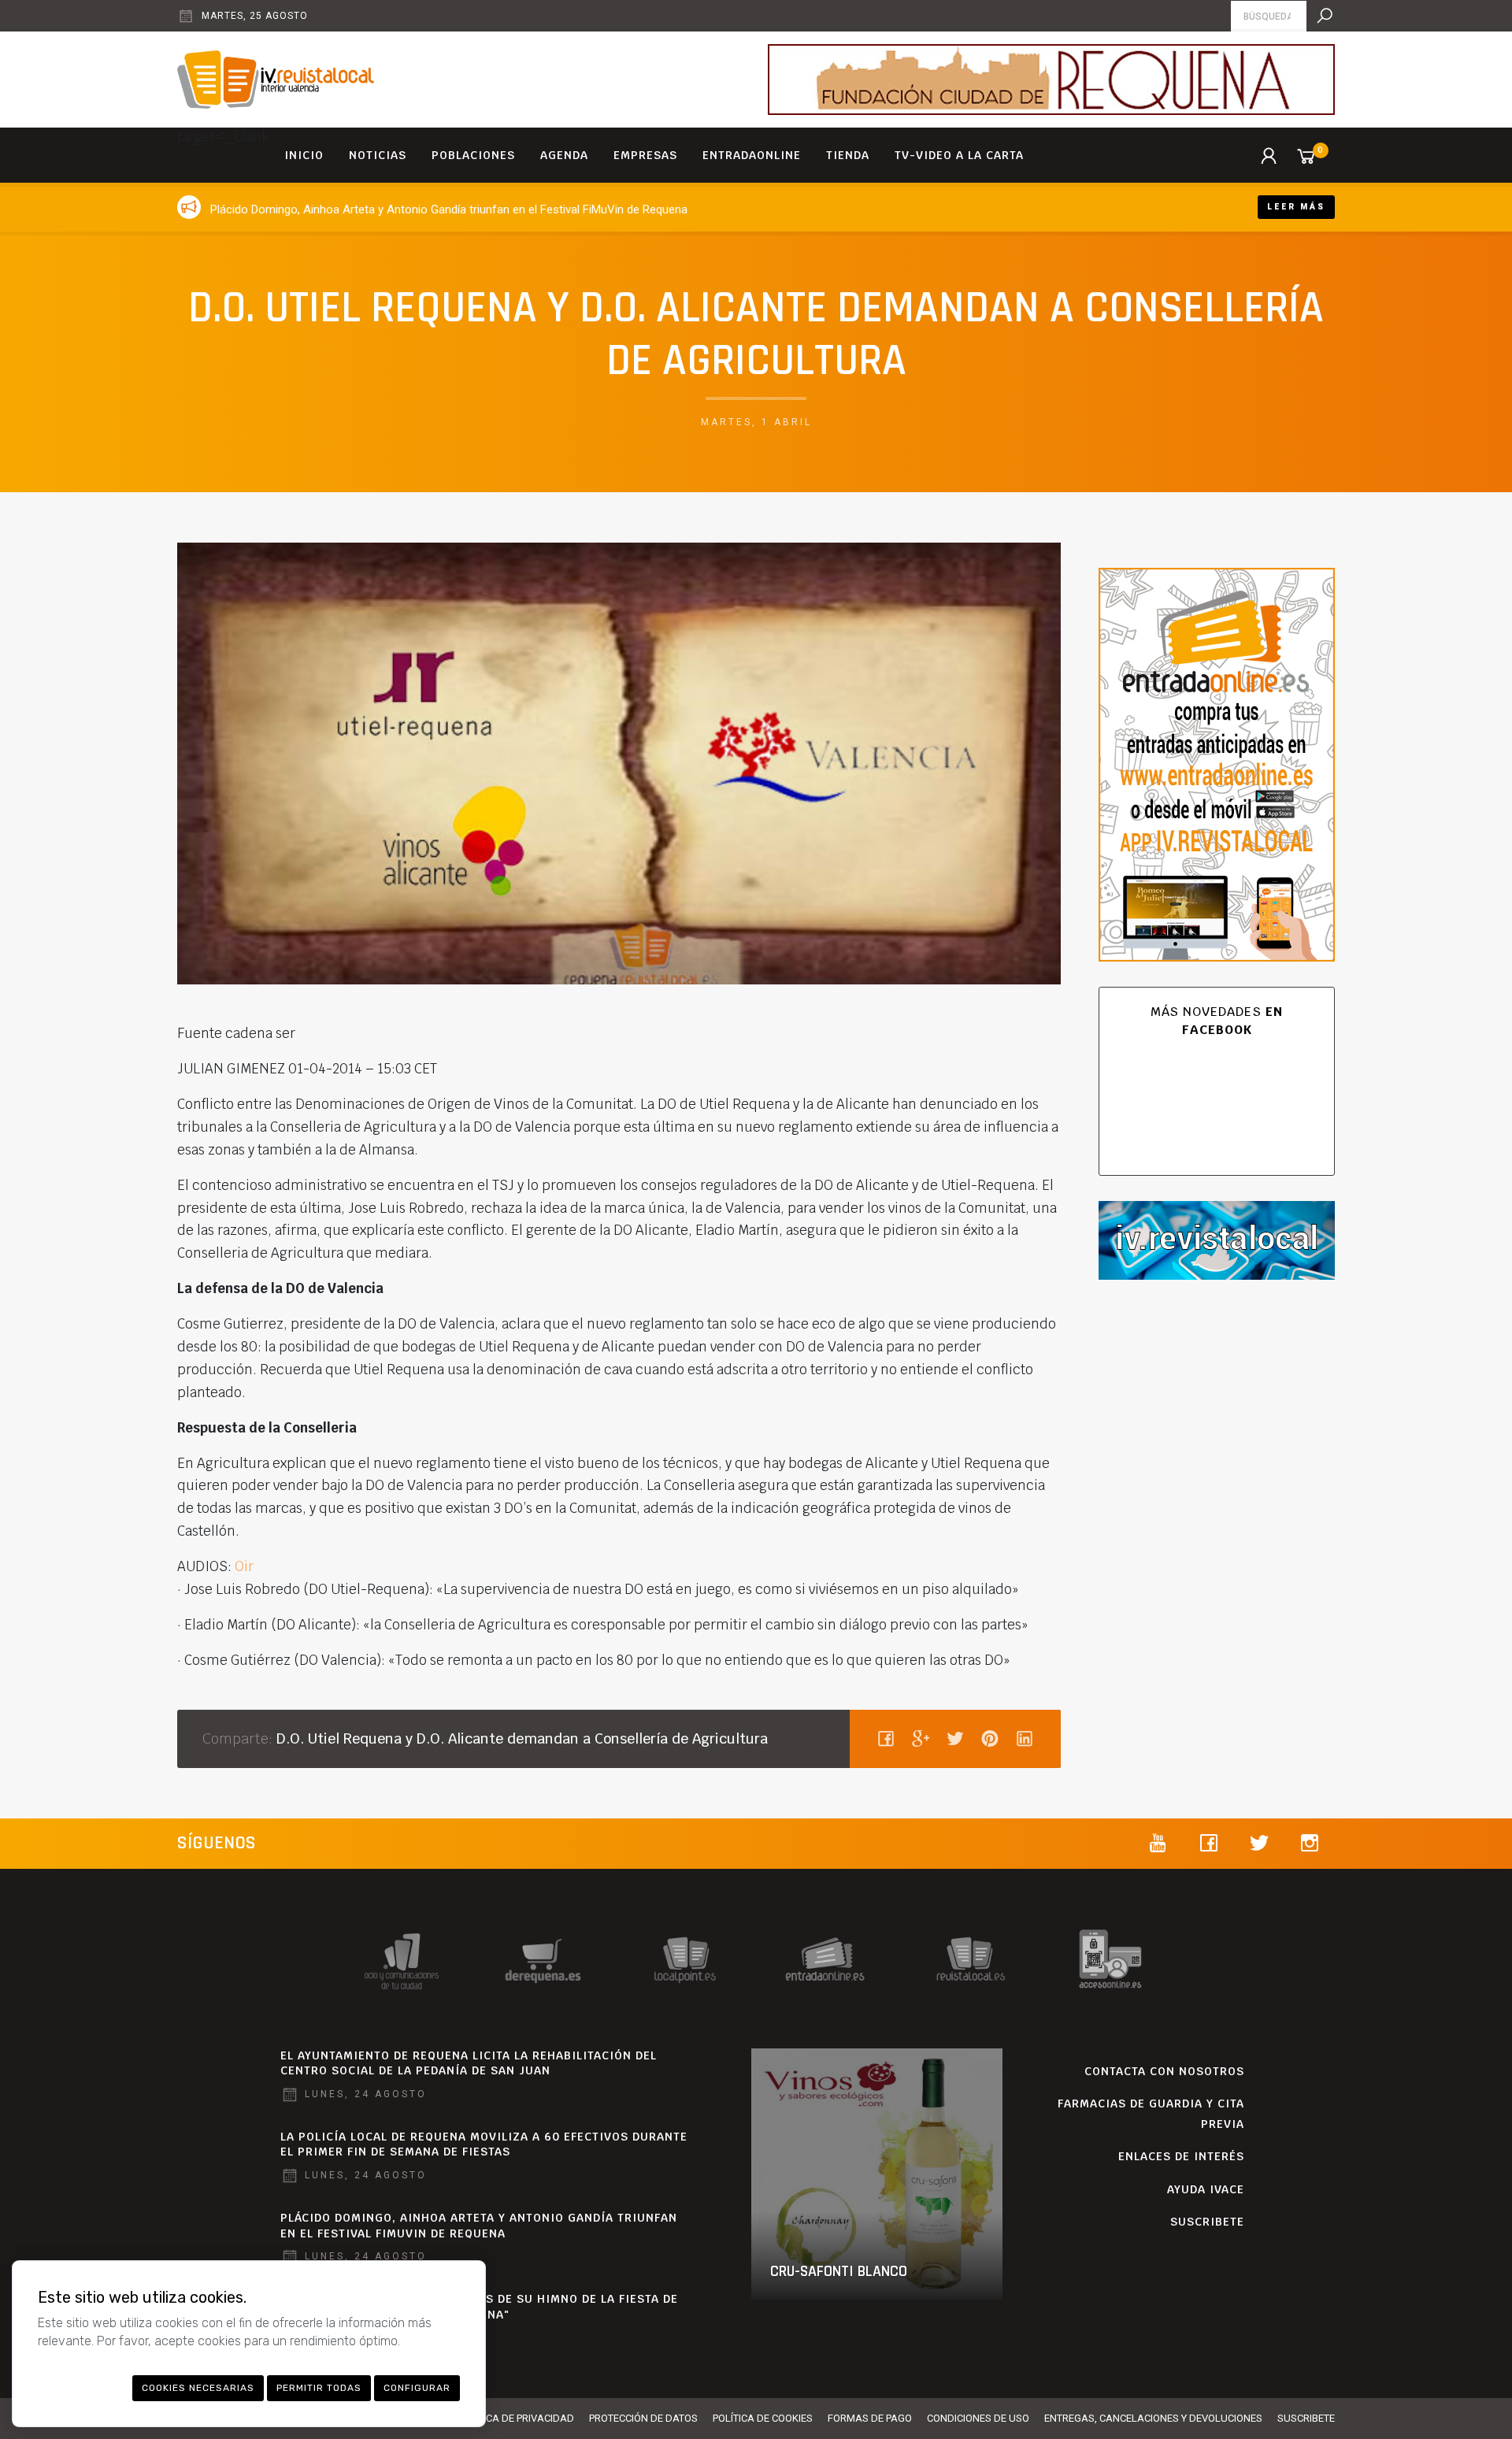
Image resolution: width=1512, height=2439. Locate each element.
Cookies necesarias (198, 2388)
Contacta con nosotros (1164, 2071)
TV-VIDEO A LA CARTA (959, 155)
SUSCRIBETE (1207, 2222)
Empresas (645, 155)
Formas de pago (870, 2418)
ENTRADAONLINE (752, 155)
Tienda (848, 155)
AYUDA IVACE (1206, 2189)
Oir (244, 1566)
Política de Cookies (763, 2418)
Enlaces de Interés (1181, 2156)
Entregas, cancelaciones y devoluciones (1153, 2418)
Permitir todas (319, 2388)
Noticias (378, 155)
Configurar (417, 2388)
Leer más (1296, 207)
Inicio (304, 155)
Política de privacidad (516, 2418)
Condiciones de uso (978, 2418)
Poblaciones (473, 155)
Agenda (564, 155)
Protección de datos (643, 2418)
